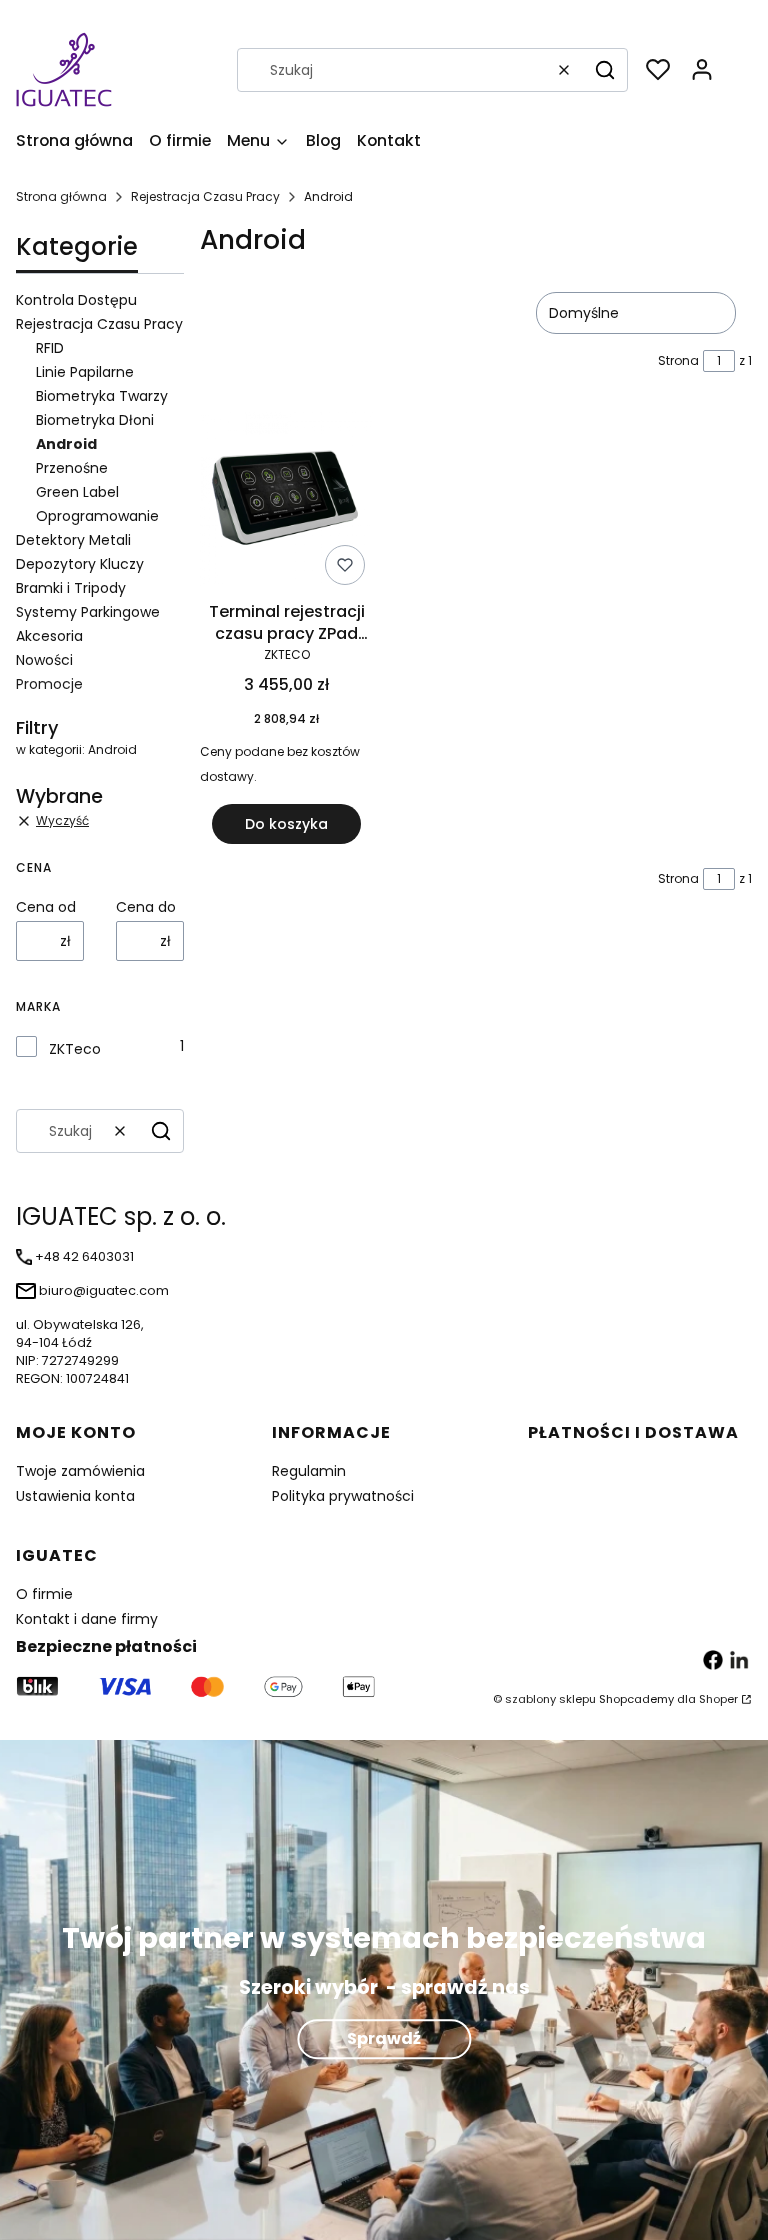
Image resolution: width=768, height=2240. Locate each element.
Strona (678, 360)
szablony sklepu (550, 1699)
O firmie (44, 1594)
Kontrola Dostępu (76, 300)
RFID (50, 348)
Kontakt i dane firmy (87, 1619)
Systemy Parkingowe (88, 612)
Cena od (46, 907)
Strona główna (61, 196)
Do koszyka (286, 824)
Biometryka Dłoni (95, 420)
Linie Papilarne (85, 372)
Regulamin (309, 1471)
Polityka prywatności (343, 1496)
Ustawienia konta (75, 1496)
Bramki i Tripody (71, 588)
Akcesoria (49, 636)
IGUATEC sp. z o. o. (121, 1216)
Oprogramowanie (97, 516)
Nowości (44, 660)
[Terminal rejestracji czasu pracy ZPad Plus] (286, 502)
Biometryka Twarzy (102, 396)
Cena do (146, 907)
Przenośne (72, 468)
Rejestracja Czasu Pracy (205, 196)
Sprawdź (384, 2038)
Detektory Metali (73, 540)
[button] (605, 70)
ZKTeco (75, 1049)
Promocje (49, 684)
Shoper (718, 1699)
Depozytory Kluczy (80, 564)
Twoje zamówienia (80, 1471)
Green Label (77, 492)
